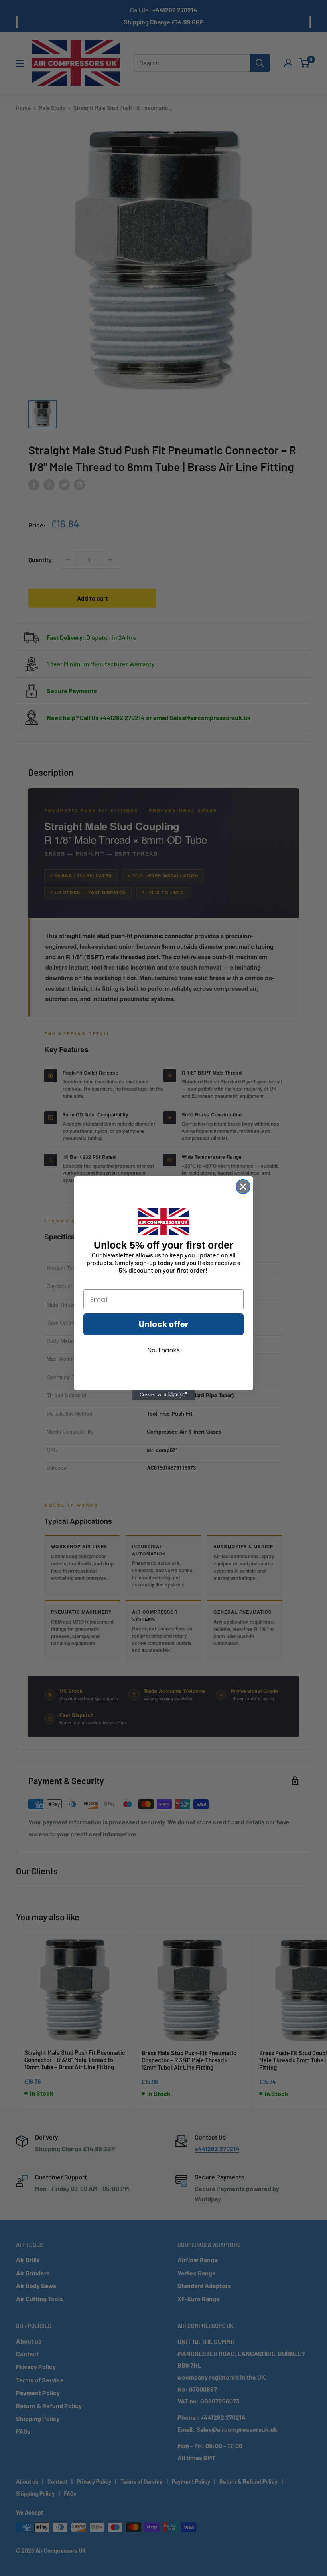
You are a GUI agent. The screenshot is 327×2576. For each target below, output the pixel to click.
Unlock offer (164, 1324)
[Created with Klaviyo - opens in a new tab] (163, 1395)
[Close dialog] (243, 1187)
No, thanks (163, 1350)
